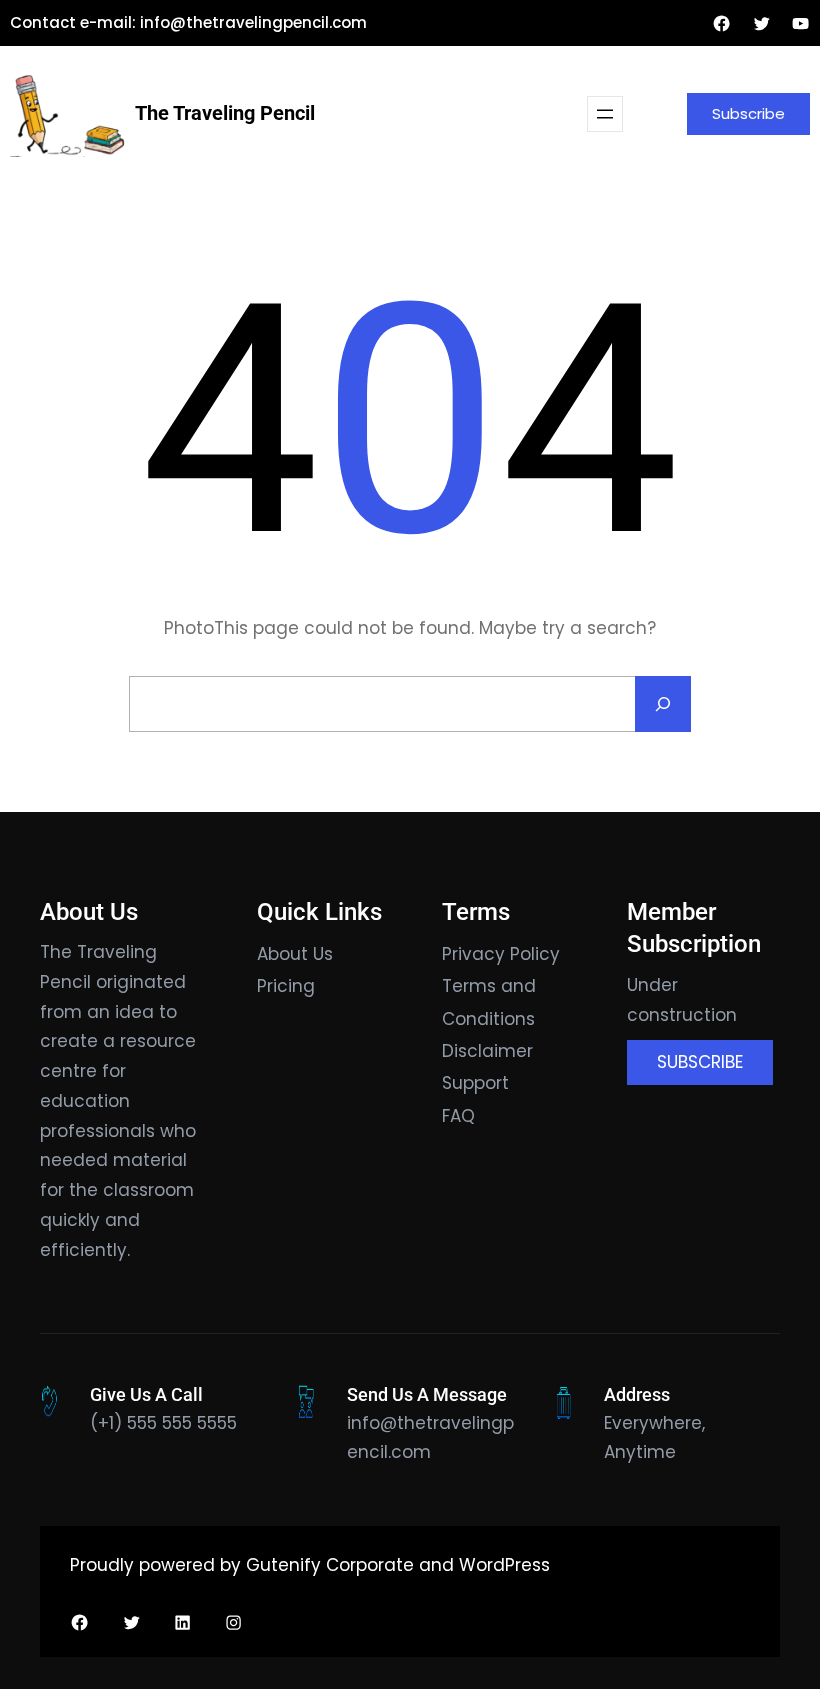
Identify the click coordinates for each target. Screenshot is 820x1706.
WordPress (504, 1565)
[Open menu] (605, 114)
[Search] (663, 704)
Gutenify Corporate (330, 1565)
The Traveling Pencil (225, 113)
